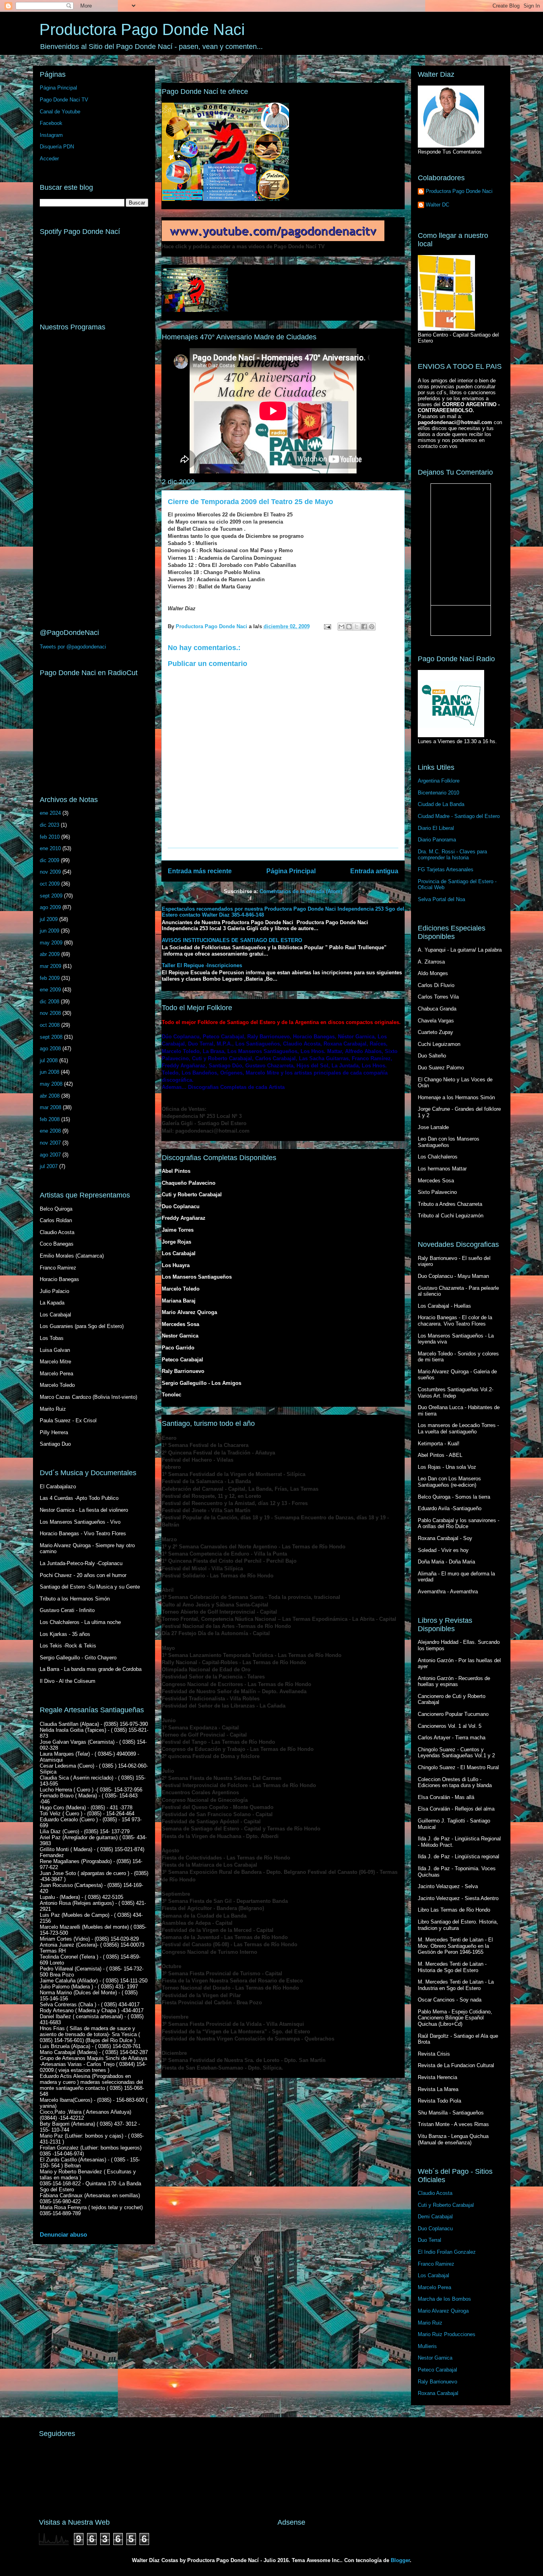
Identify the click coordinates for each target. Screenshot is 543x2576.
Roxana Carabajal (438, 2393)
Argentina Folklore (439, 781)
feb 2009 (50, 978)
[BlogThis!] (349, 627)
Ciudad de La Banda (441, 804)
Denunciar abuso (63, 2234)
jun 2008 (49, 1072)
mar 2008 (50, 1107)
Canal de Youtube (60, 112)
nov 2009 (50, 872)
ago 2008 (50, 1049)
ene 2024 (50, 813)
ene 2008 (50, 1131)
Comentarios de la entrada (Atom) (301, 891)
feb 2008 (50, 1119)
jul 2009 (49, 919)
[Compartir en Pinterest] (372, 627)
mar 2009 (50, 966)
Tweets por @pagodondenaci (73, 647)
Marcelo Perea (434, 2287)
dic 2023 (49, 825)
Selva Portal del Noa (441, 899)
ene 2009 (50, 990)
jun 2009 (49, 931)
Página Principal (291, 871)
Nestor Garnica (435, 2358)
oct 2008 (50, 1025)
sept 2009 (51, 896)
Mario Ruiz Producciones (447, 2334)
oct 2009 (50, 884)
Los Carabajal (433, 2275)
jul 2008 (49, 1060)
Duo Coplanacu (435, 2228)
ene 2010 (50, 848)
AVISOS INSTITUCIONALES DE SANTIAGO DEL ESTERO (232, 940)
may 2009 (51, 943)
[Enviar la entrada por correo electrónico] (327, 626)
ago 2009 (50, 907)
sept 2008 (51, 1037)
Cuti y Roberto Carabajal (446, 2205)
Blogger (400, 2560)
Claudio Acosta (435, 2193)
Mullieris (427, 2346)
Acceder (49, 159)
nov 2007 (50, 1143)
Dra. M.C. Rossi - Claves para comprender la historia (452, 855)
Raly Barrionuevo (437, 2382)
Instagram (51, 135)
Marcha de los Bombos (444, 2299)
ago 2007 (50, 1155)
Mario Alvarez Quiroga (443, 2311)
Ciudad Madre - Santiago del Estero (459, 816)
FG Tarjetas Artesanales (446, 869)
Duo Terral (430, 2240)
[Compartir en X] (357, 627)
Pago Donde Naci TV (64, 100)
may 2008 (51, 1084)
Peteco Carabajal (437, 2370)
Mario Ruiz (430, 2323)
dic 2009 (49, 860)
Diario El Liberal (436, 828)
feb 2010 (50, 837)
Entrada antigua (374, 871)
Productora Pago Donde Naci (142, 29)
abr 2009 (50, 954)
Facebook (51, 123)
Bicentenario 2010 (438, 793)
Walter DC (437, 205)
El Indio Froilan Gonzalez (447, 2252)
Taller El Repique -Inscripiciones (202, 965)
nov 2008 (50, 1013)
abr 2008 (50, 1096)
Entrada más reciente (200, 871)
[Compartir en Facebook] (364, 627)
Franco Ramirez (436, 2264)
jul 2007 (49, 1166)
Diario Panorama (437, 840)
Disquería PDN (57, 147)
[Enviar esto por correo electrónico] (341, 627)
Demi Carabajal (435, 2217)
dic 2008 (49, 1002)
